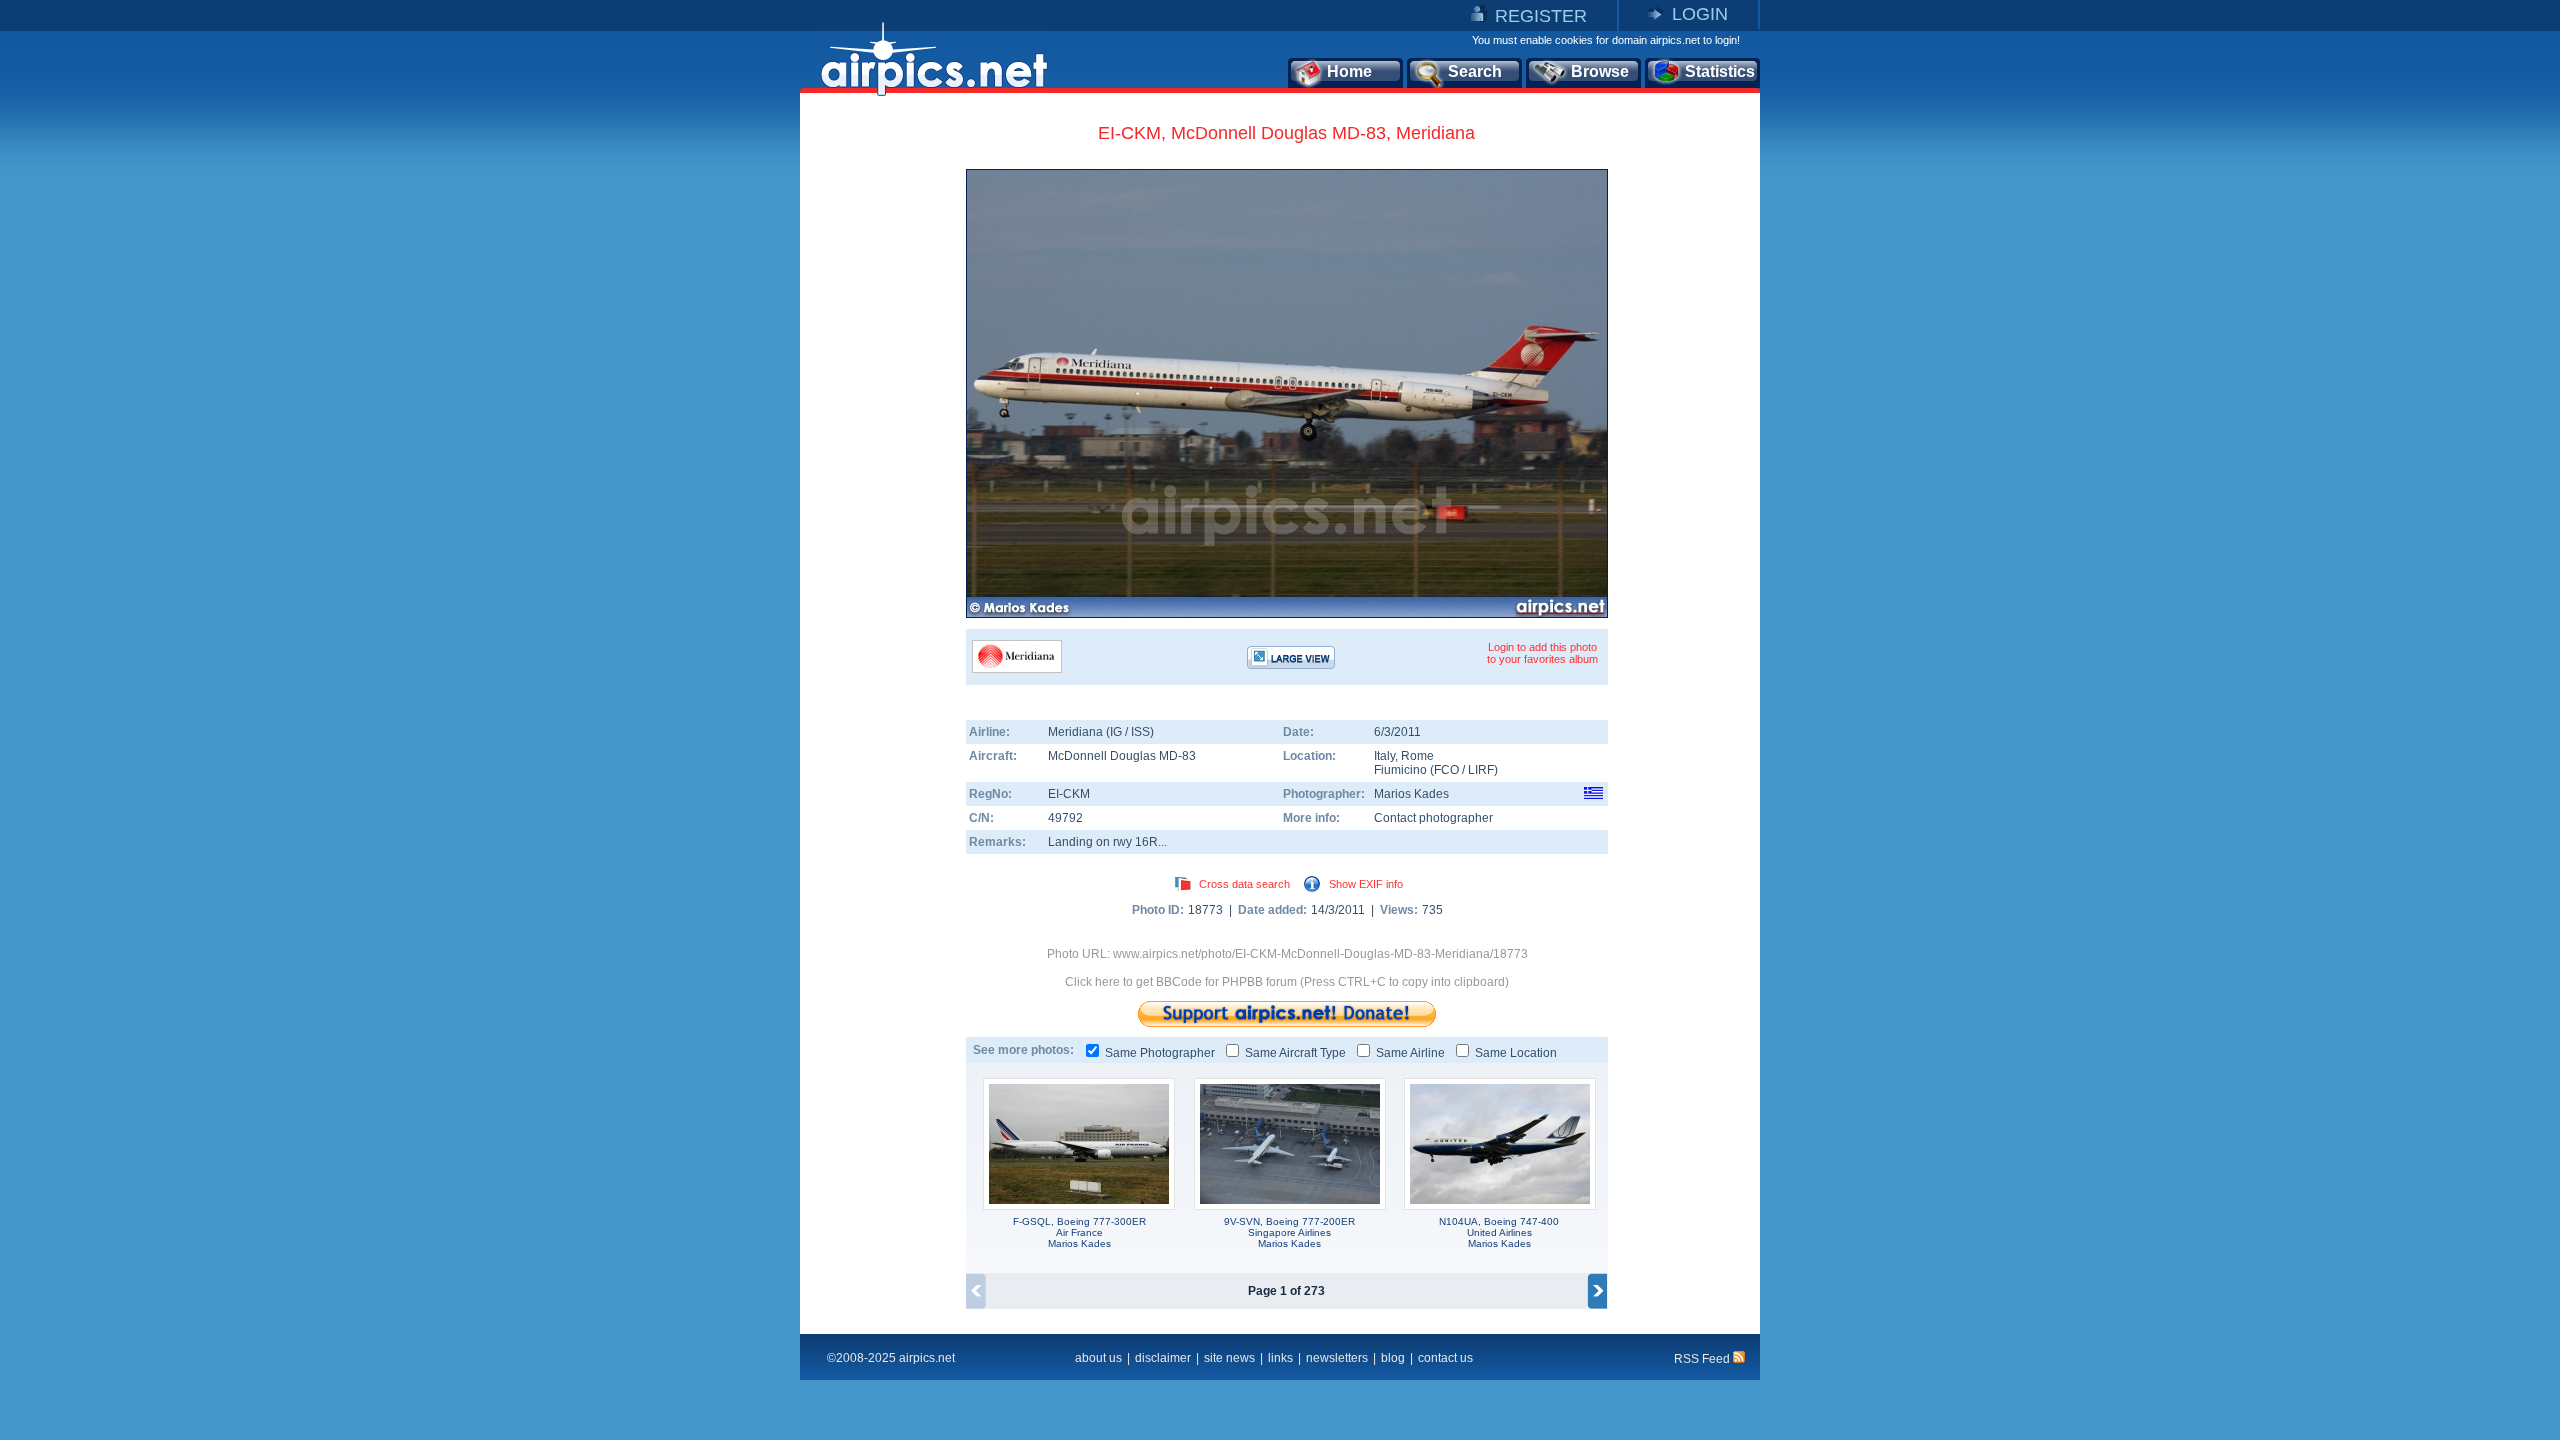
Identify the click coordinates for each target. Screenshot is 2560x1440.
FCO (1446, 770)
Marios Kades (1411, 794)
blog (1393, 1358)
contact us (1445, 1358)
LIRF (1481, 770)
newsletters (1337, 1358)
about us (1098, 1358)
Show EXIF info (1366, 884)
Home (1349, 71)
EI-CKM (1069, 794)
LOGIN (1700, 14)
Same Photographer (1160, 1053)
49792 (1065, 818)
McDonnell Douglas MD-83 (1122, 756)
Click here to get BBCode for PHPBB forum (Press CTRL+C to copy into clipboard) (1287, 982)
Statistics (1720, 71)
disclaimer (1163, 1358)
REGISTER (1541, 16)
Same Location (1516, 1053)
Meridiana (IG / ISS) (1101, 732)
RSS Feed (1703, 1359)
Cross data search (1244, 884)
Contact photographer (1433, 818)
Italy (1384, 756)
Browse (1600, 71)
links (1280, 1358)
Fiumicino (1400, 770)
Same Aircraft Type (1295, 1053)
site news (1229, 1358)
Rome (1417, 756)
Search (1475, 71)
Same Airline (1410, 1053)
